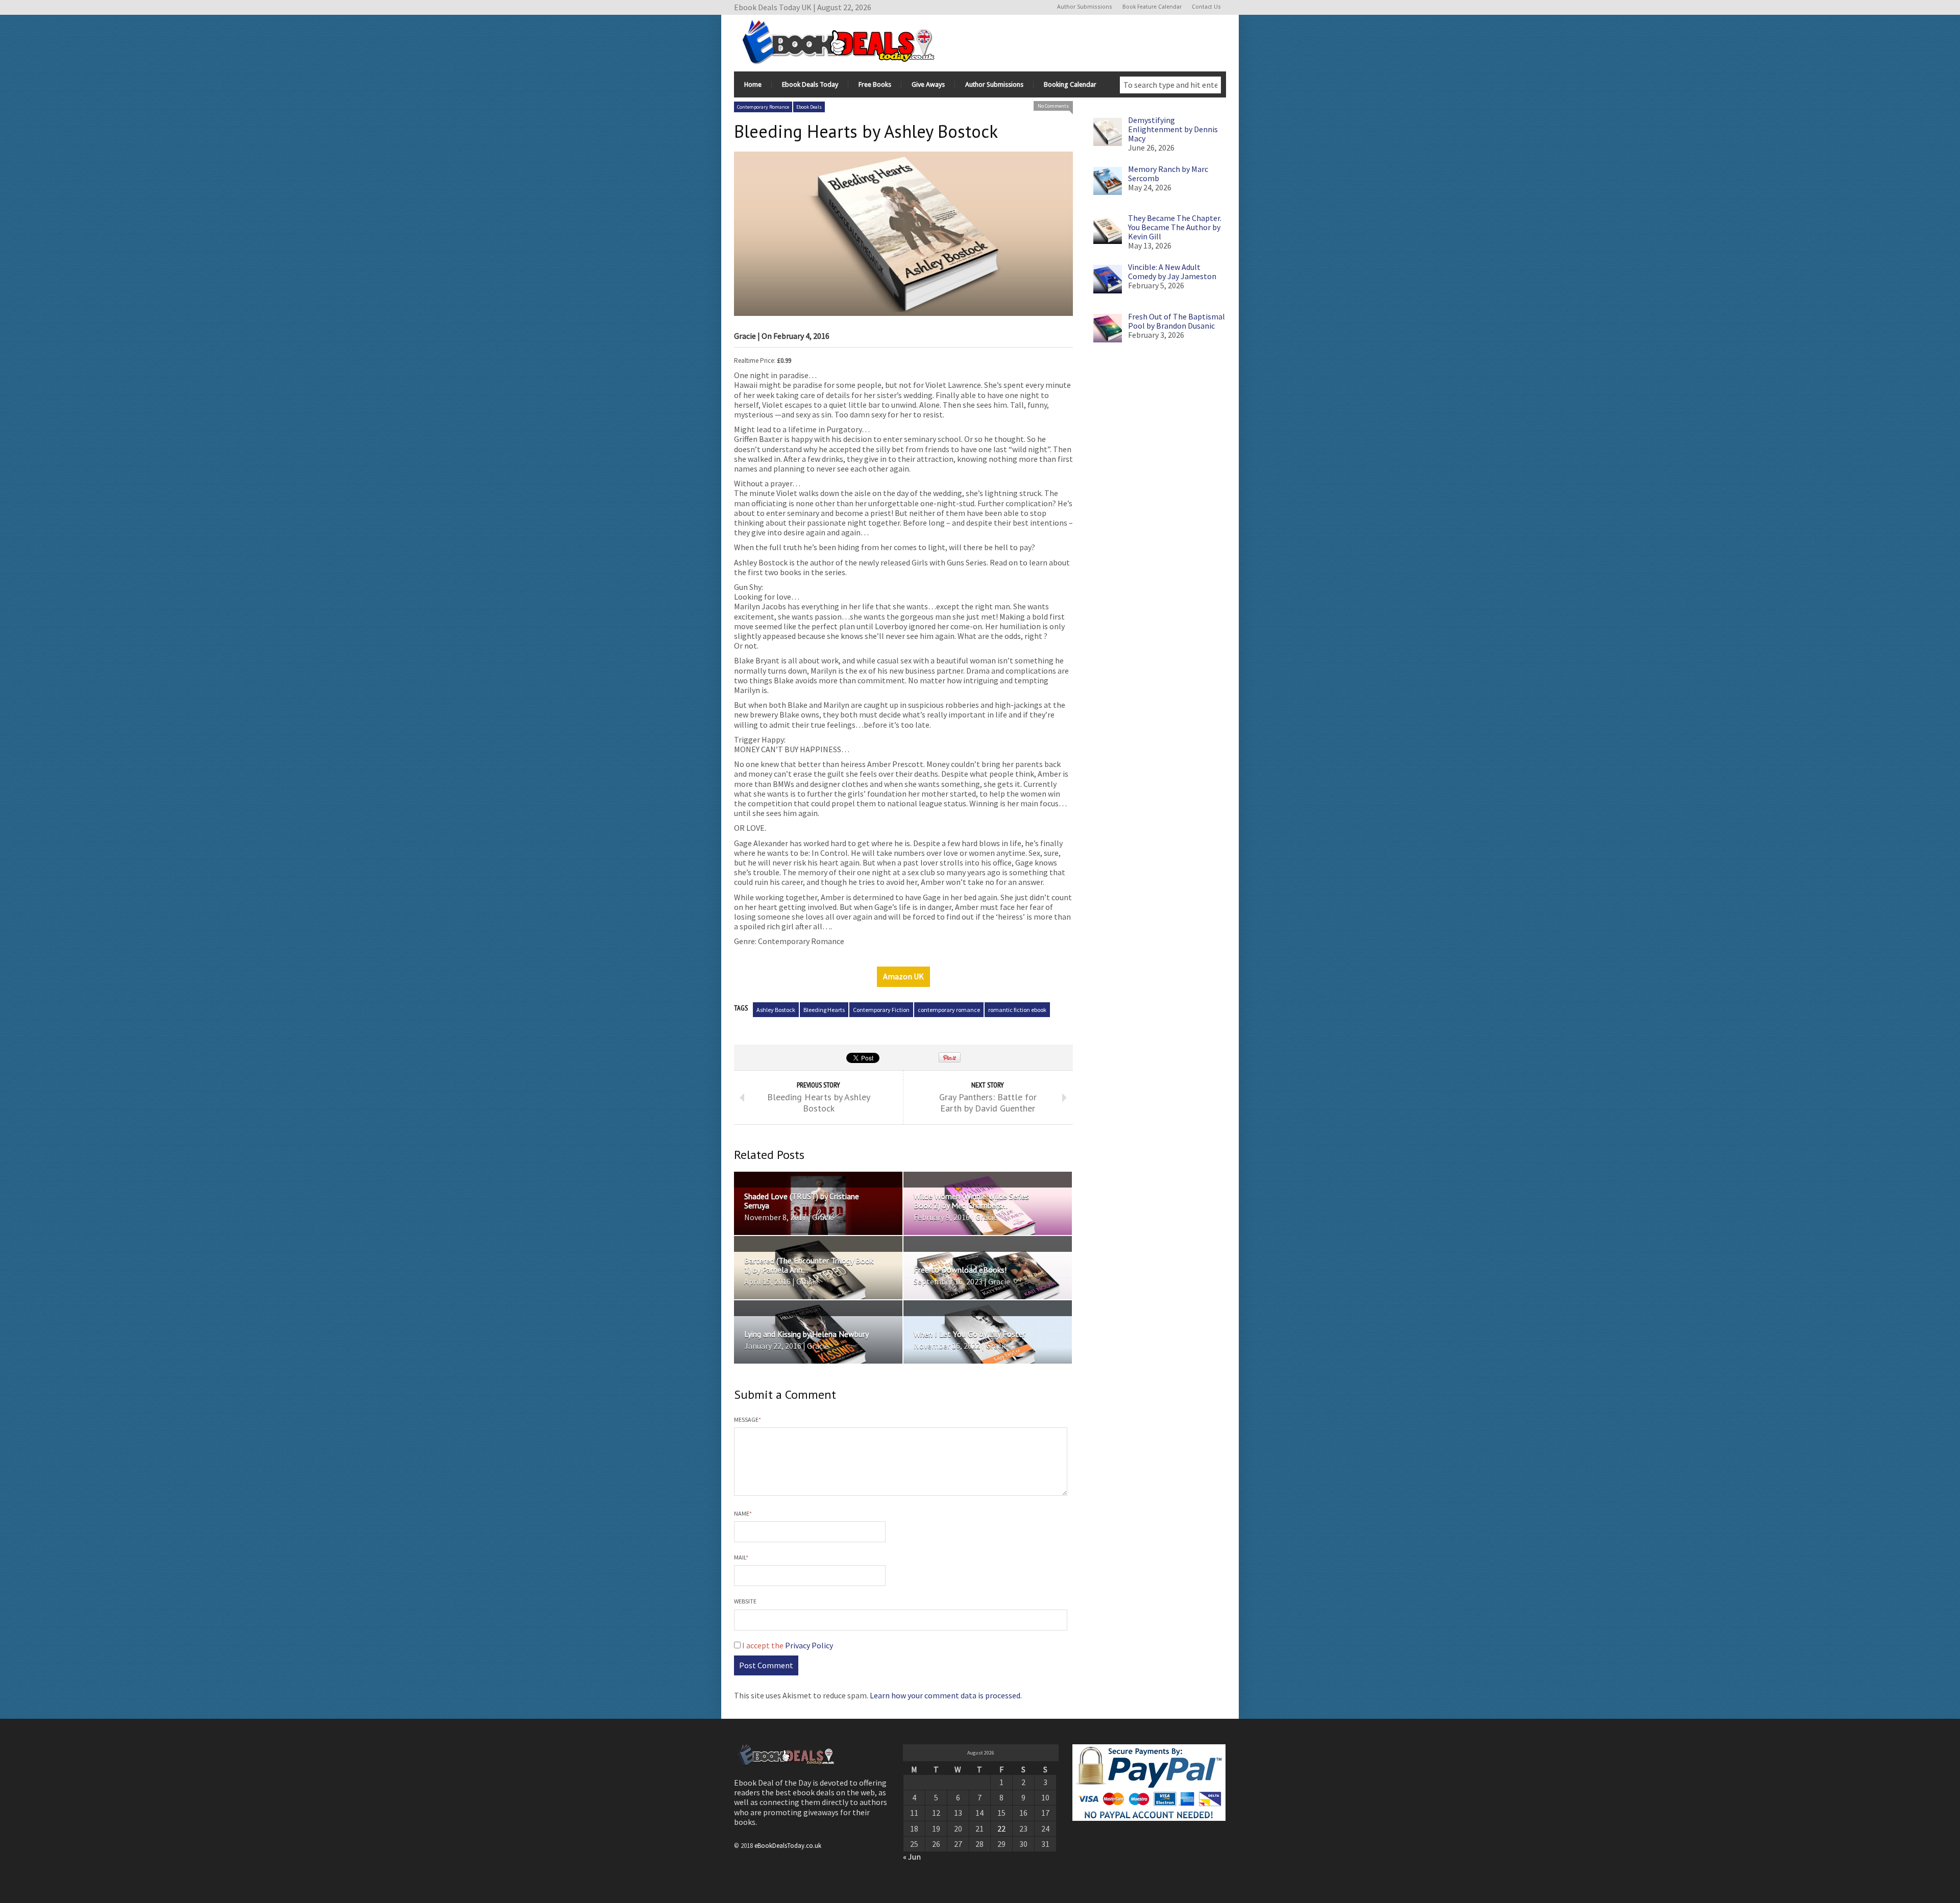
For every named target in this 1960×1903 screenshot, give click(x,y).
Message (748, 1419)
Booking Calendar (1070, 84)
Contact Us (1206, 7)
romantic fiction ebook (1017, 1010)
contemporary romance (949, 1010)
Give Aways (928, 84)
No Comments (1053, 106)
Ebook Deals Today (810, 84)
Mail (741, 1557)
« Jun (912, 1857)
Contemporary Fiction (881, 1010)
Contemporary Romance (763, 107)
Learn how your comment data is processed (945, 1695)
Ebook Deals (809, 107)
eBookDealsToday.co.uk (788, 1845)
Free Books (875, 84)
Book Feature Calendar (1152, 7)
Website (745, 1601)
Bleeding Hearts (824, 1010)
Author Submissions (1085, 7)
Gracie (745, 336)
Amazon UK (903, 976)
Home (753, 84)
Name (743, 1513)
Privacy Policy (809, 1645)
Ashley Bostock (776, 1010)
